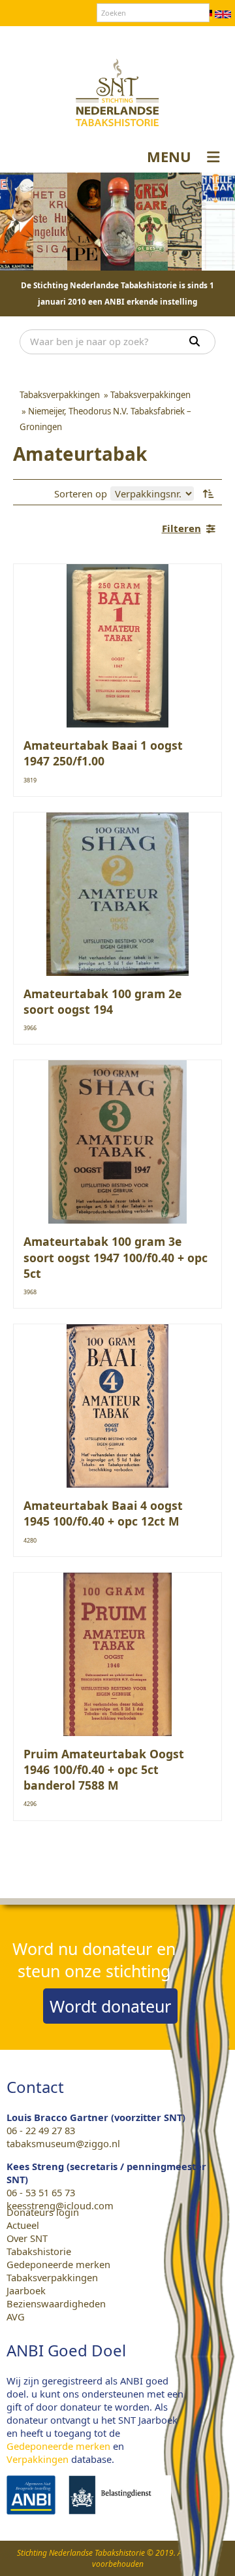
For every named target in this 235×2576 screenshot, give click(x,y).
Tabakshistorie (39, 2251)
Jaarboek (26, 2290)
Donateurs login (154, 39)
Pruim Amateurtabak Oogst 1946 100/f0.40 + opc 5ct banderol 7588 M (104, 1769)
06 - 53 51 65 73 (41, 2192)
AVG (16, 2317)
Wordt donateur (110, 2006)
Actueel (23, 2225)
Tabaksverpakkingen (52, 2277)
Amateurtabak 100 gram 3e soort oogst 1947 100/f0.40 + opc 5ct (116, 1257)
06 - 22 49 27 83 (41, 2130)
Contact (90, 39)
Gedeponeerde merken (58, 2264)
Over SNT (43, 39)
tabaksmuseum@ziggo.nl (63, 2143)
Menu (169, 156)
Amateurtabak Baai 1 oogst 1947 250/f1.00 (103, 753)
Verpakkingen (38, 2459)
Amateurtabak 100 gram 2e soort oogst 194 (102, 1001)
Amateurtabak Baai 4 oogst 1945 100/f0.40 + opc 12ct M (103, 1513)
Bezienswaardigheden (56, 2303)
